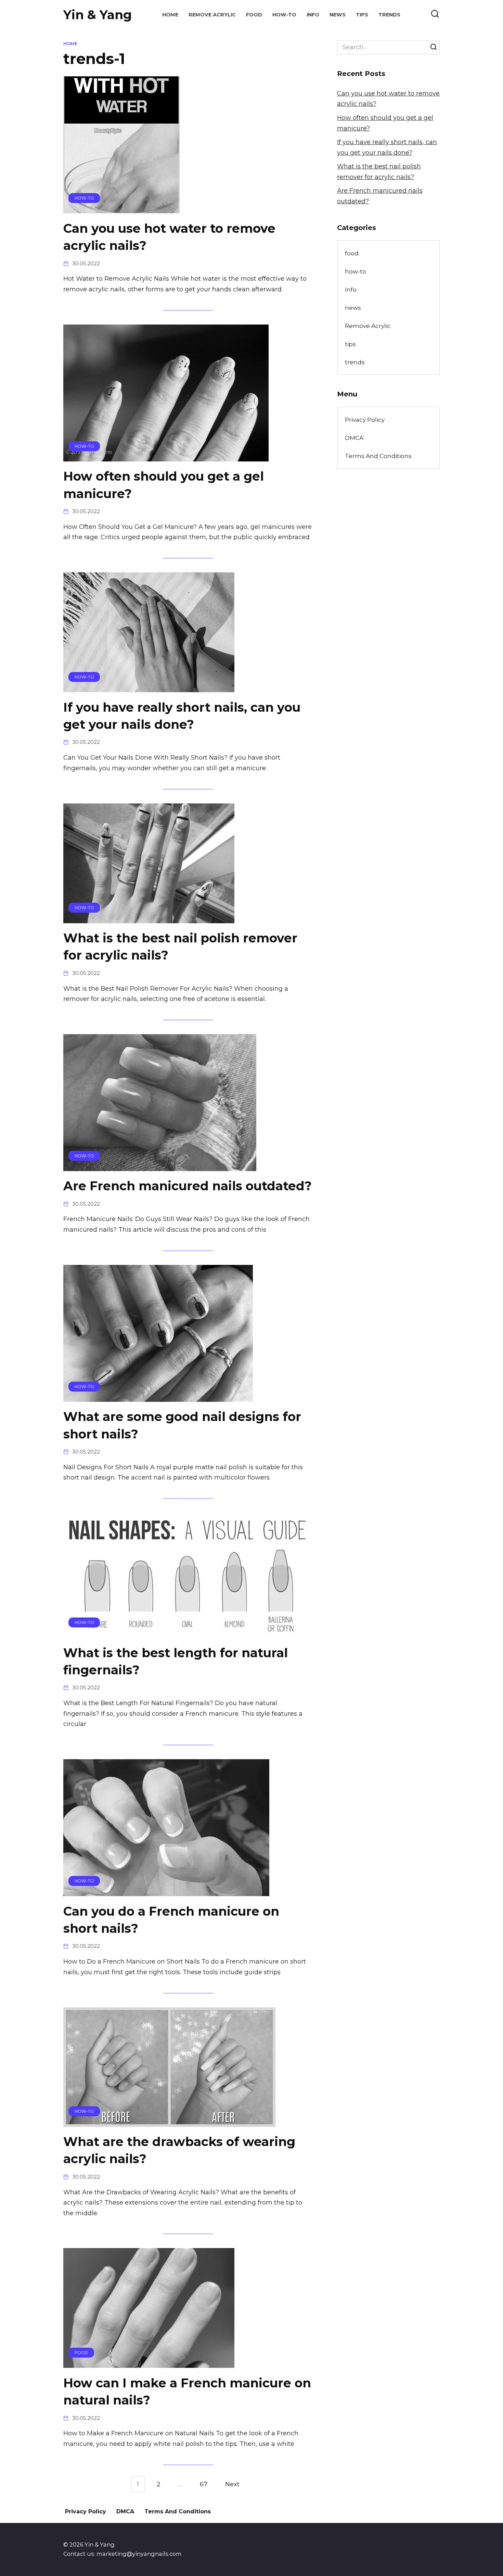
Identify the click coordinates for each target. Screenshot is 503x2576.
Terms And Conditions (378, 456)
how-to (356, 271)
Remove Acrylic (212, 15)
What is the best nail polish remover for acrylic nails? (180, 947)
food (352, 253)
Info (313, 15)
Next (232, 2484)
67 (204, 2484)
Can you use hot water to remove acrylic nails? (169, 237)
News (338, 15)
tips (350, 344)
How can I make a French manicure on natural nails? (187, 2391)
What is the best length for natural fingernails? (176, 1661)
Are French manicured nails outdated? (188, 1186)
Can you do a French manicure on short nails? (171, 1919)
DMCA (354, 438)
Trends (389, 15)
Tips (362, 15)
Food (254, 15)
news (353, 308)
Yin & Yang (98, 15)
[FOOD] (149, 2363)
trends (355, 362)
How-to (284, 15)
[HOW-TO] (121, 208)
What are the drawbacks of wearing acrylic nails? (179, 2150)
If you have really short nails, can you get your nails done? (182, 715)
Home (170, 15)
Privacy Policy (365, 420)
